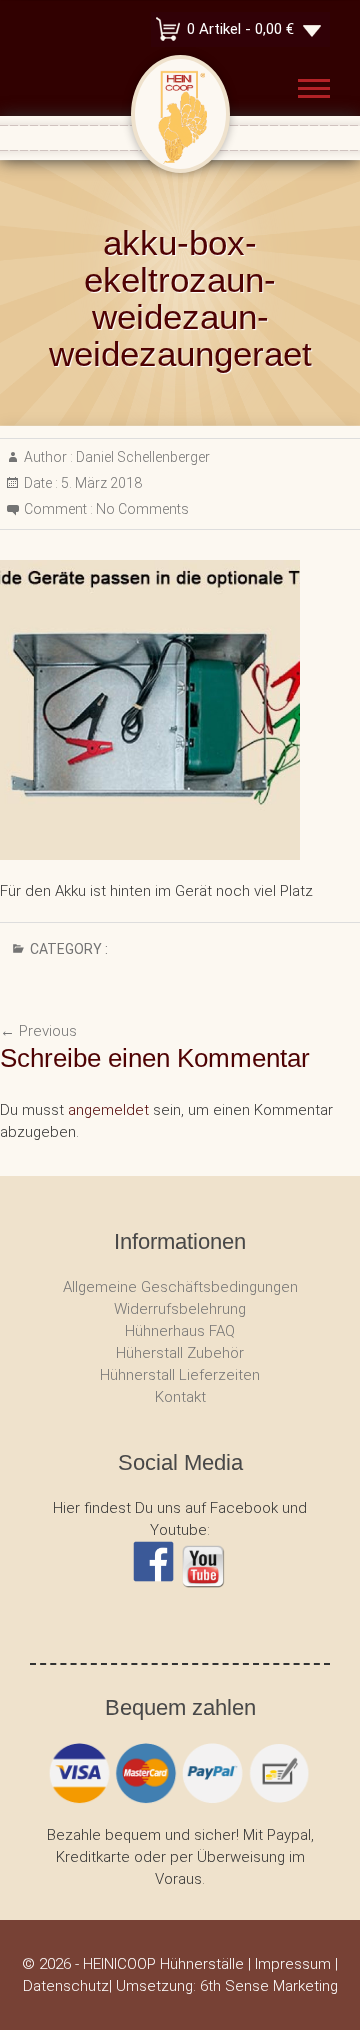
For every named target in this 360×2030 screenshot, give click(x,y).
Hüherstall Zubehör (180, 1353)
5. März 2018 (100, 483)
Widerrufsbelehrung (180, 1309)
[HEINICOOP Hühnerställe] (180, 70)
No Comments (142, 509)
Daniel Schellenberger (141, 457)
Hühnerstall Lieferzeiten (180, 1375)
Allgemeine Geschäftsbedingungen (180, 1287)
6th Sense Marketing (269, 1986)
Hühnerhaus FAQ (180, 1331)
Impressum (293, 1964)
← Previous (38, 1031)
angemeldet (108, 1110)
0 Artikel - (240, 29)
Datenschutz (66, 1986)
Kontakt (180, 1397)
